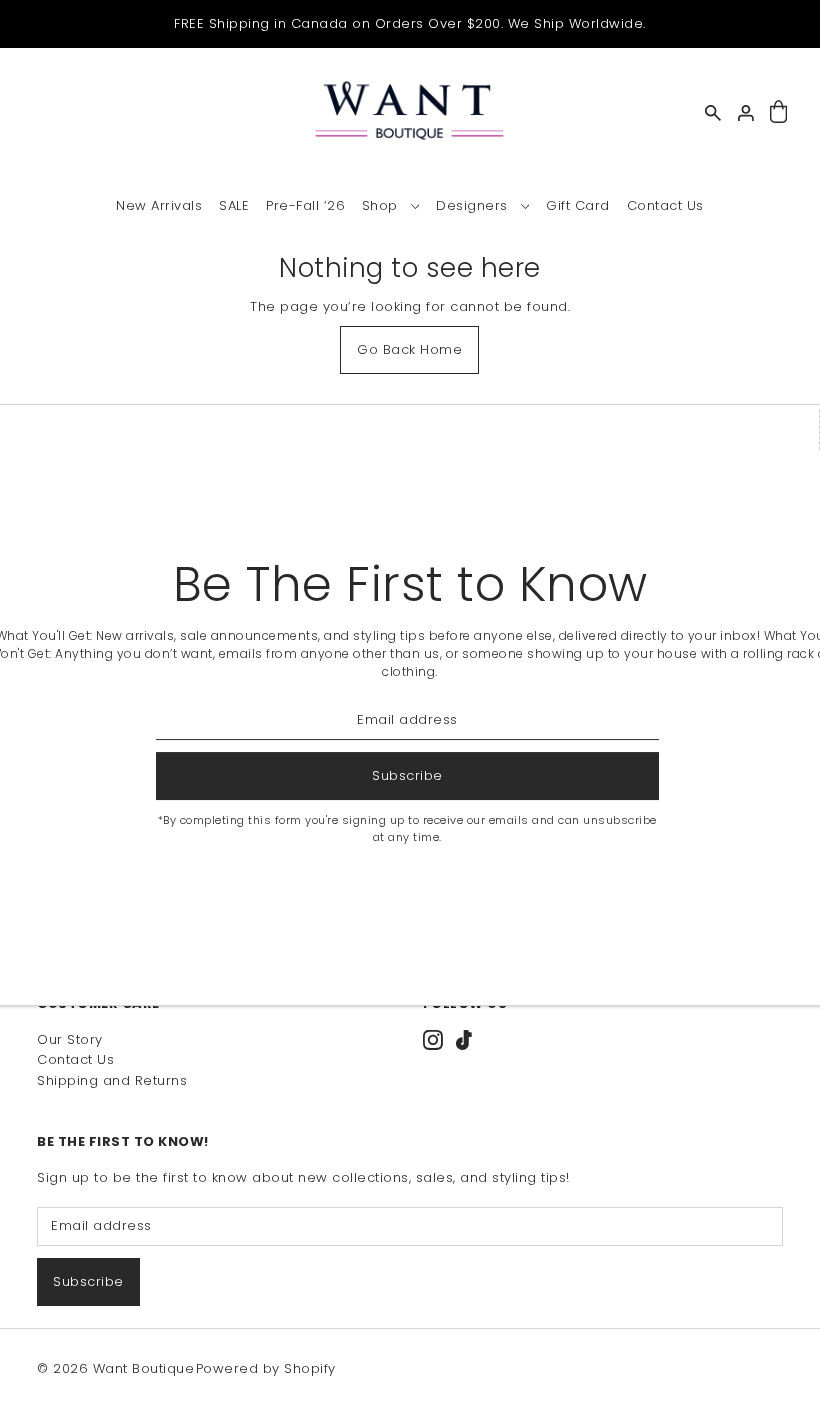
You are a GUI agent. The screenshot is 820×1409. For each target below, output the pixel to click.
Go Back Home (409, 349)
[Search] (713, 113)
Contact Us (75, 1059)
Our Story (70, 1039)
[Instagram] (433, 1040)
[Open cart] (779, 112)
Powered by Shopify (266, 1368)
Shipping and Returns (112, 1080)
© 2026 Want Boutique (115, 1368)
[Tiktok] (464, 1040)
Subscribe (88, 1281)
